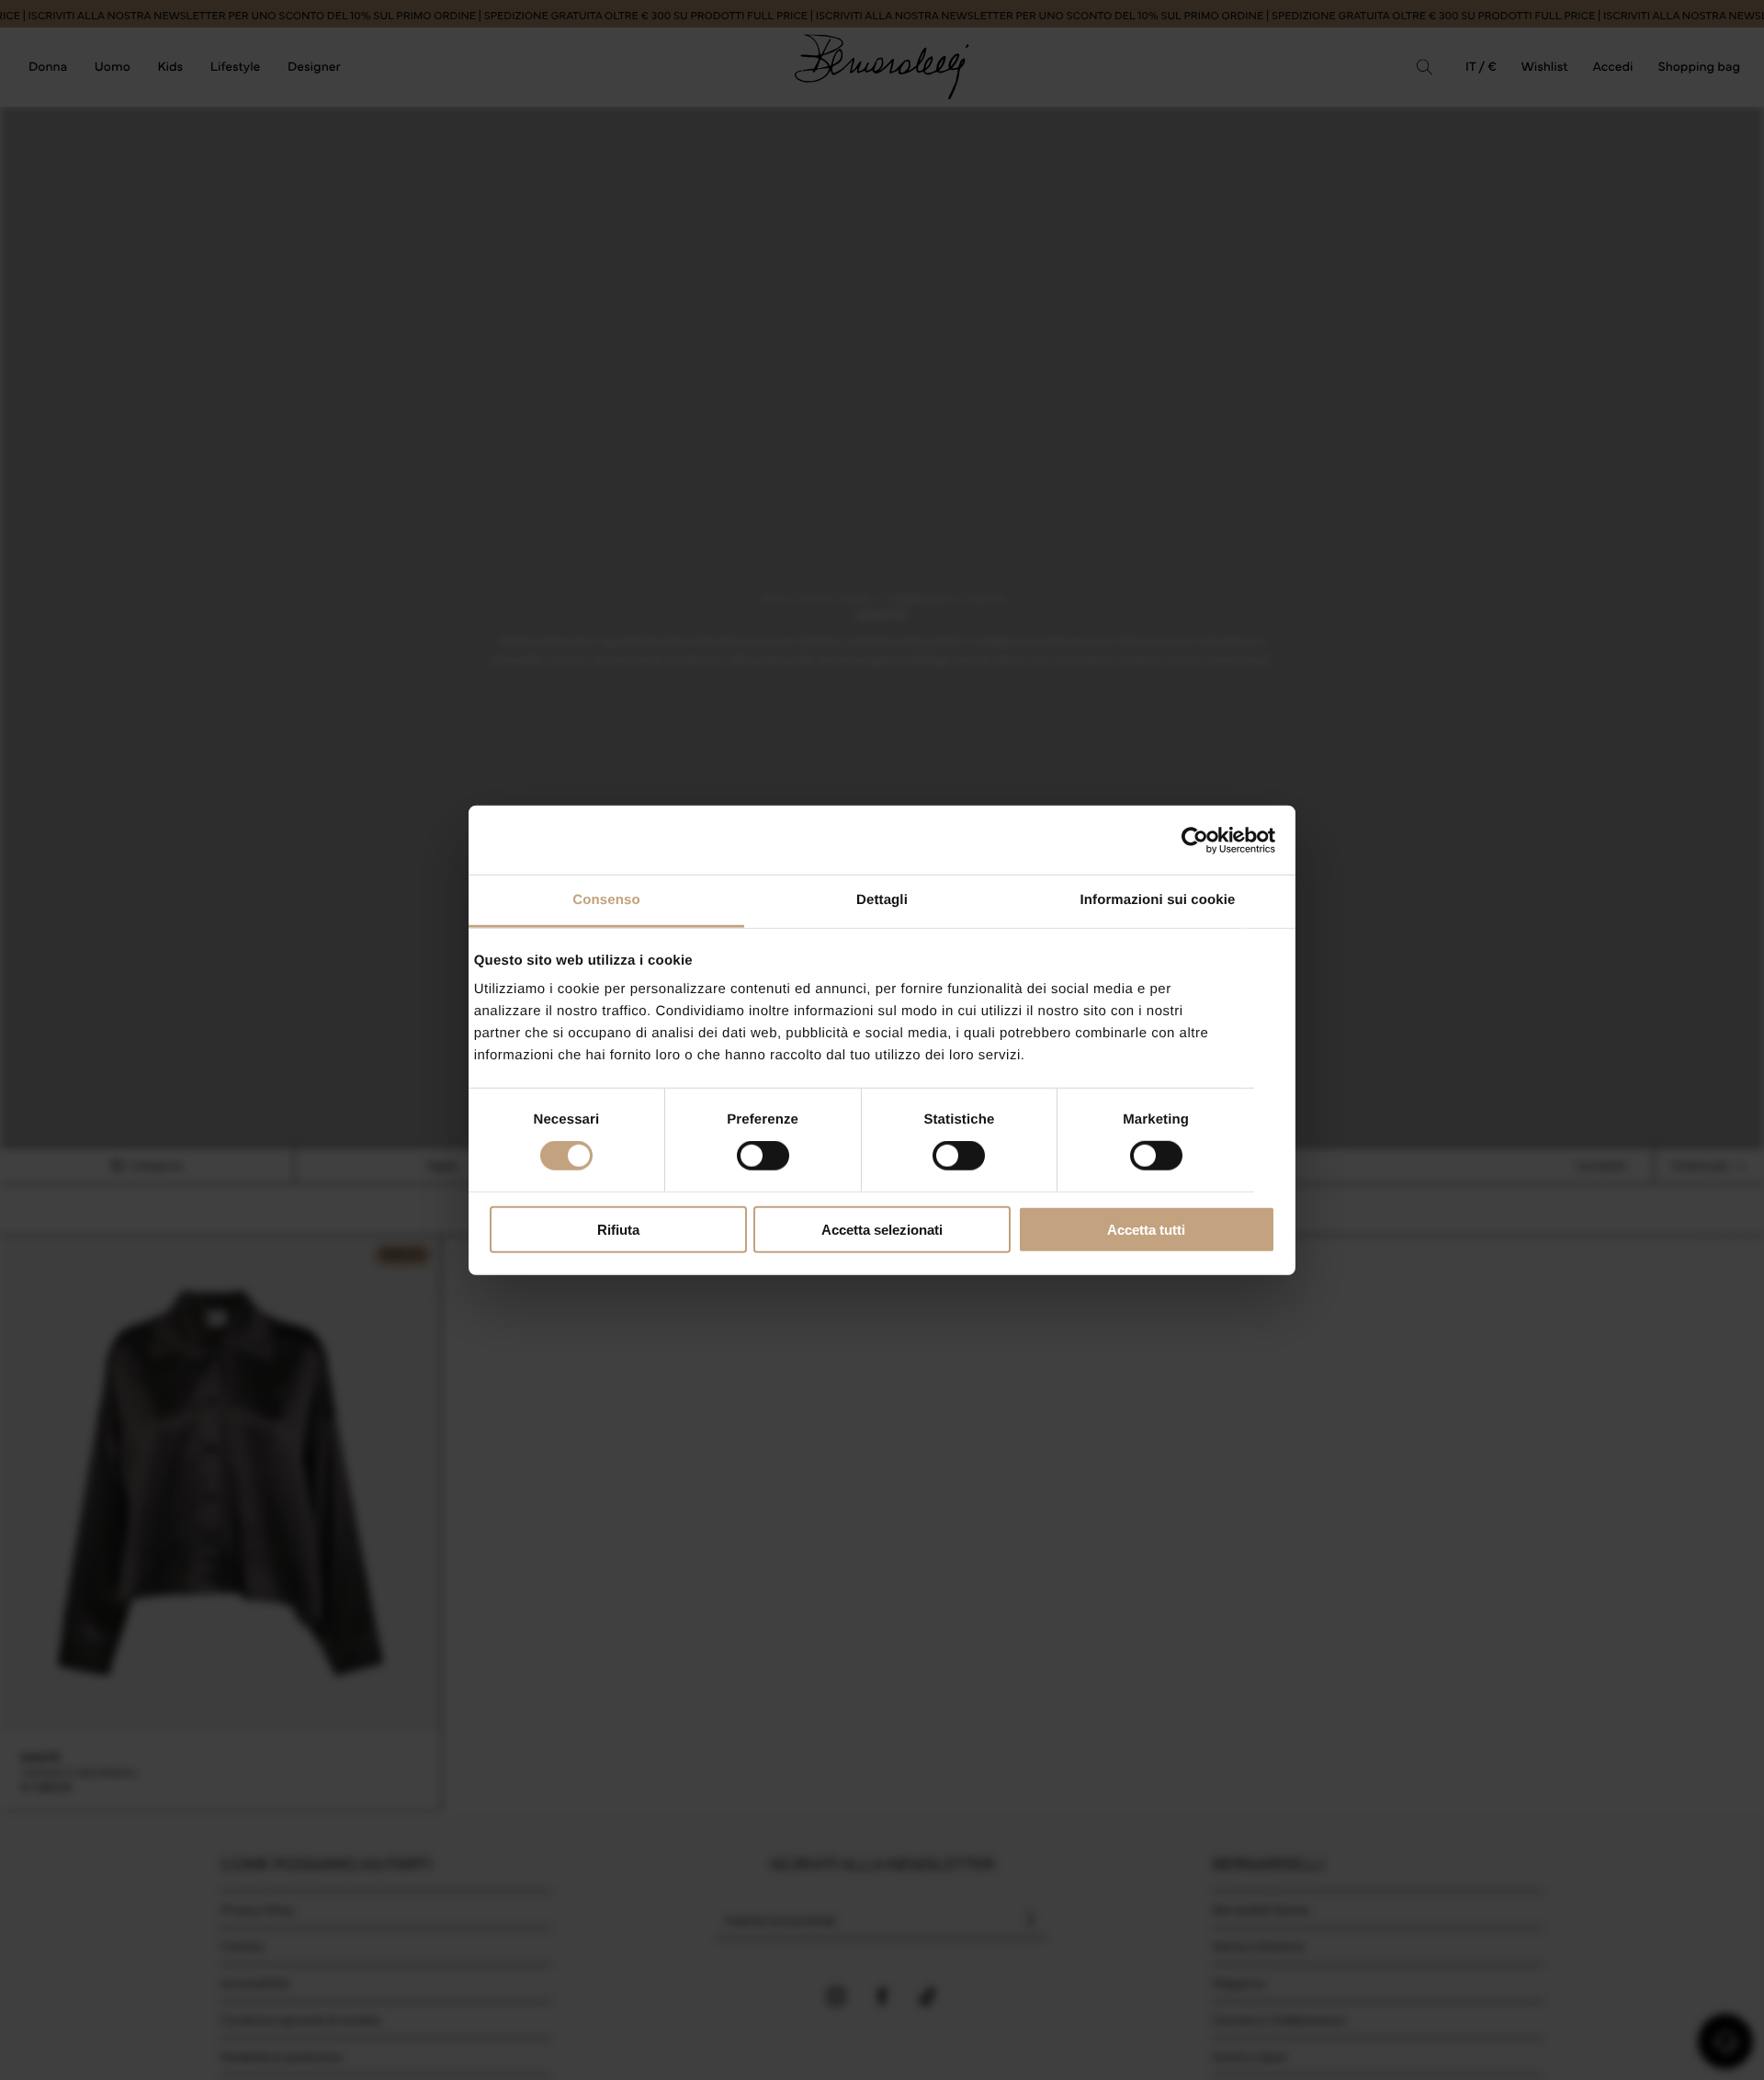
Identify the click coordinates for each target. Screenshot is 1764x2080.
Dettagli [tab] (882, 900)
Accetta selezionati (882, 1230)
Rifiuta (618, 1230)
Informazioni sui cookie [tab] (1158, 900)
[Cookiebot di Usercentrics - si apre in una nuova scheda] (1195, 840)
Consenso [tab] (606, 900)
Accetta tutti (1146, 1230)
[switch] (763, 1156)
